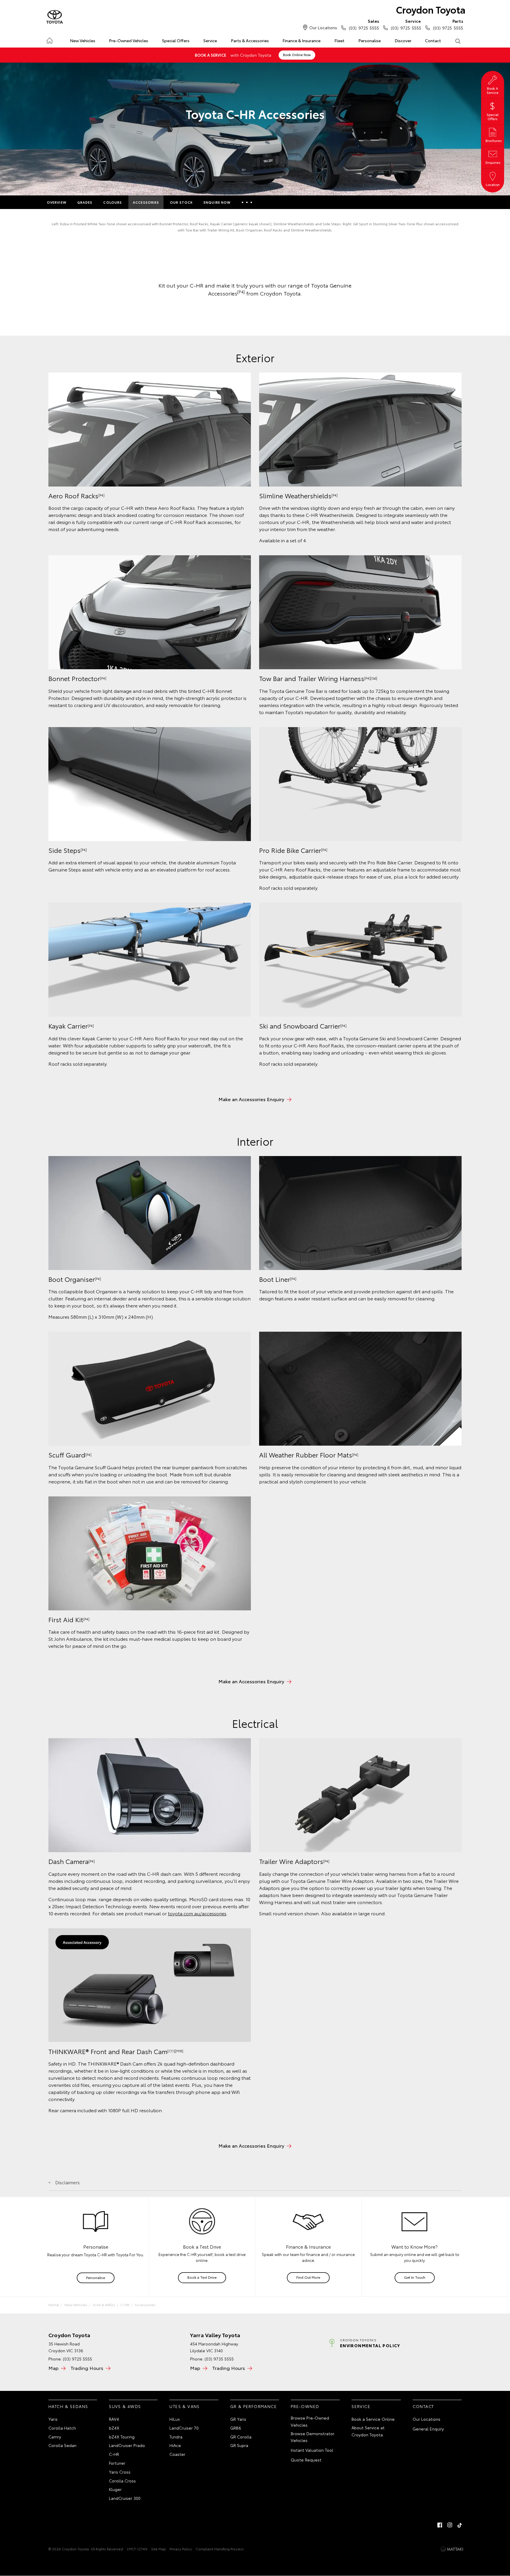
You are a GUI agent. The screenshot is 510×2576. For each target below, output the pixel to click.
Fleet (339, 40)
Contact (433, 40)
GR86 (236, 2428)
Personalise (370, 40)
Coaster (177, 2454)
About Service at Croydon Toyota (368, 2431)
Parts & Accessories (250, 40)
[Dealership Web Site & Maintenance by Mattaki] (452, 2549)
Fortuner (117, 2463)
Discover (403, 40)
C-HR (125, 2305)
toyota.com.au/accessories (197, 1913)
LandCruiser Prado (127, 2445)
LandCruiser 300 (125, 2498)
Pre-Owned (305, 2406)
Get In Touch (415, 2277)
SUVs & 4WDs (104, 2305)
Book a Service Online (373, 2419)
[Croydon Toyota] (55, 17)
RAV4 (114, 2419)
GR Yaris (238, 2419)
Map (53, 2368)
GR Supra (239, 2445)
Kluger (115, 2489)
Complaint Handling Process (220, 2549)
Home (49, 39)
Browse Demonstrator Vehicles (313, 2437)
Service (210, 40)
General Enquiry (428, 2429)
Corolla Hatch (62, 2428)
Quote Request (306, 2460)
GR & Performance (254, 2406)
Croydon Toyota (431, 9)
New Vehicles (83, 40)
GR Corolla (241, 2437)
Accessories (146, 202)
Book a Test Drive (202, 2277)
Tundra (176, 2437)
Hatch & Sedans (68, 2406)
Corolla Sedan (62, 2445)
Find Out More (308, 2277)
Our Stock (181, 202)
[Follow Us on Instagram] (450, 2525)
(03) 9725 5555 (364, 24)
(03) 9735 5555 (219, 2359)
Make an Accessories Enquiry (251, 1099)
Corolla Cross (122, 2481)
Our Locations (323, 27)
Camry (55, 2437)
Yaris (53, 2419)
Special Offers (176, 40)
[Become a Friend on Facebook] (440, 2525)
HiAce (175, 2445)
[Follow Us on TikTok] (460, 2525)
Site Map (158, 2549)
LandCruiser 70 (184, 2428)
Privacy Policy (181, 2549)
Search (458, 41)
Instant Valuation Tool (312, 2450)
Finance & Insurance (301, 40)
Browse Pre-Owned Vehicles (310, 2421)
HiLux (175, 2419)
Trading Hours (87, 2368)
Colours (113, 202)
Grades (85, 202)
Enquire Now (217, 202)
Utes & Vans (184, 2406)
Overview (57, 202)
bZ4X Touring (122, 2437)
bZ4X (114, 2428)
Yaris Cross (120, 2472)
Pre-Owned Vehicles (129, 40)
